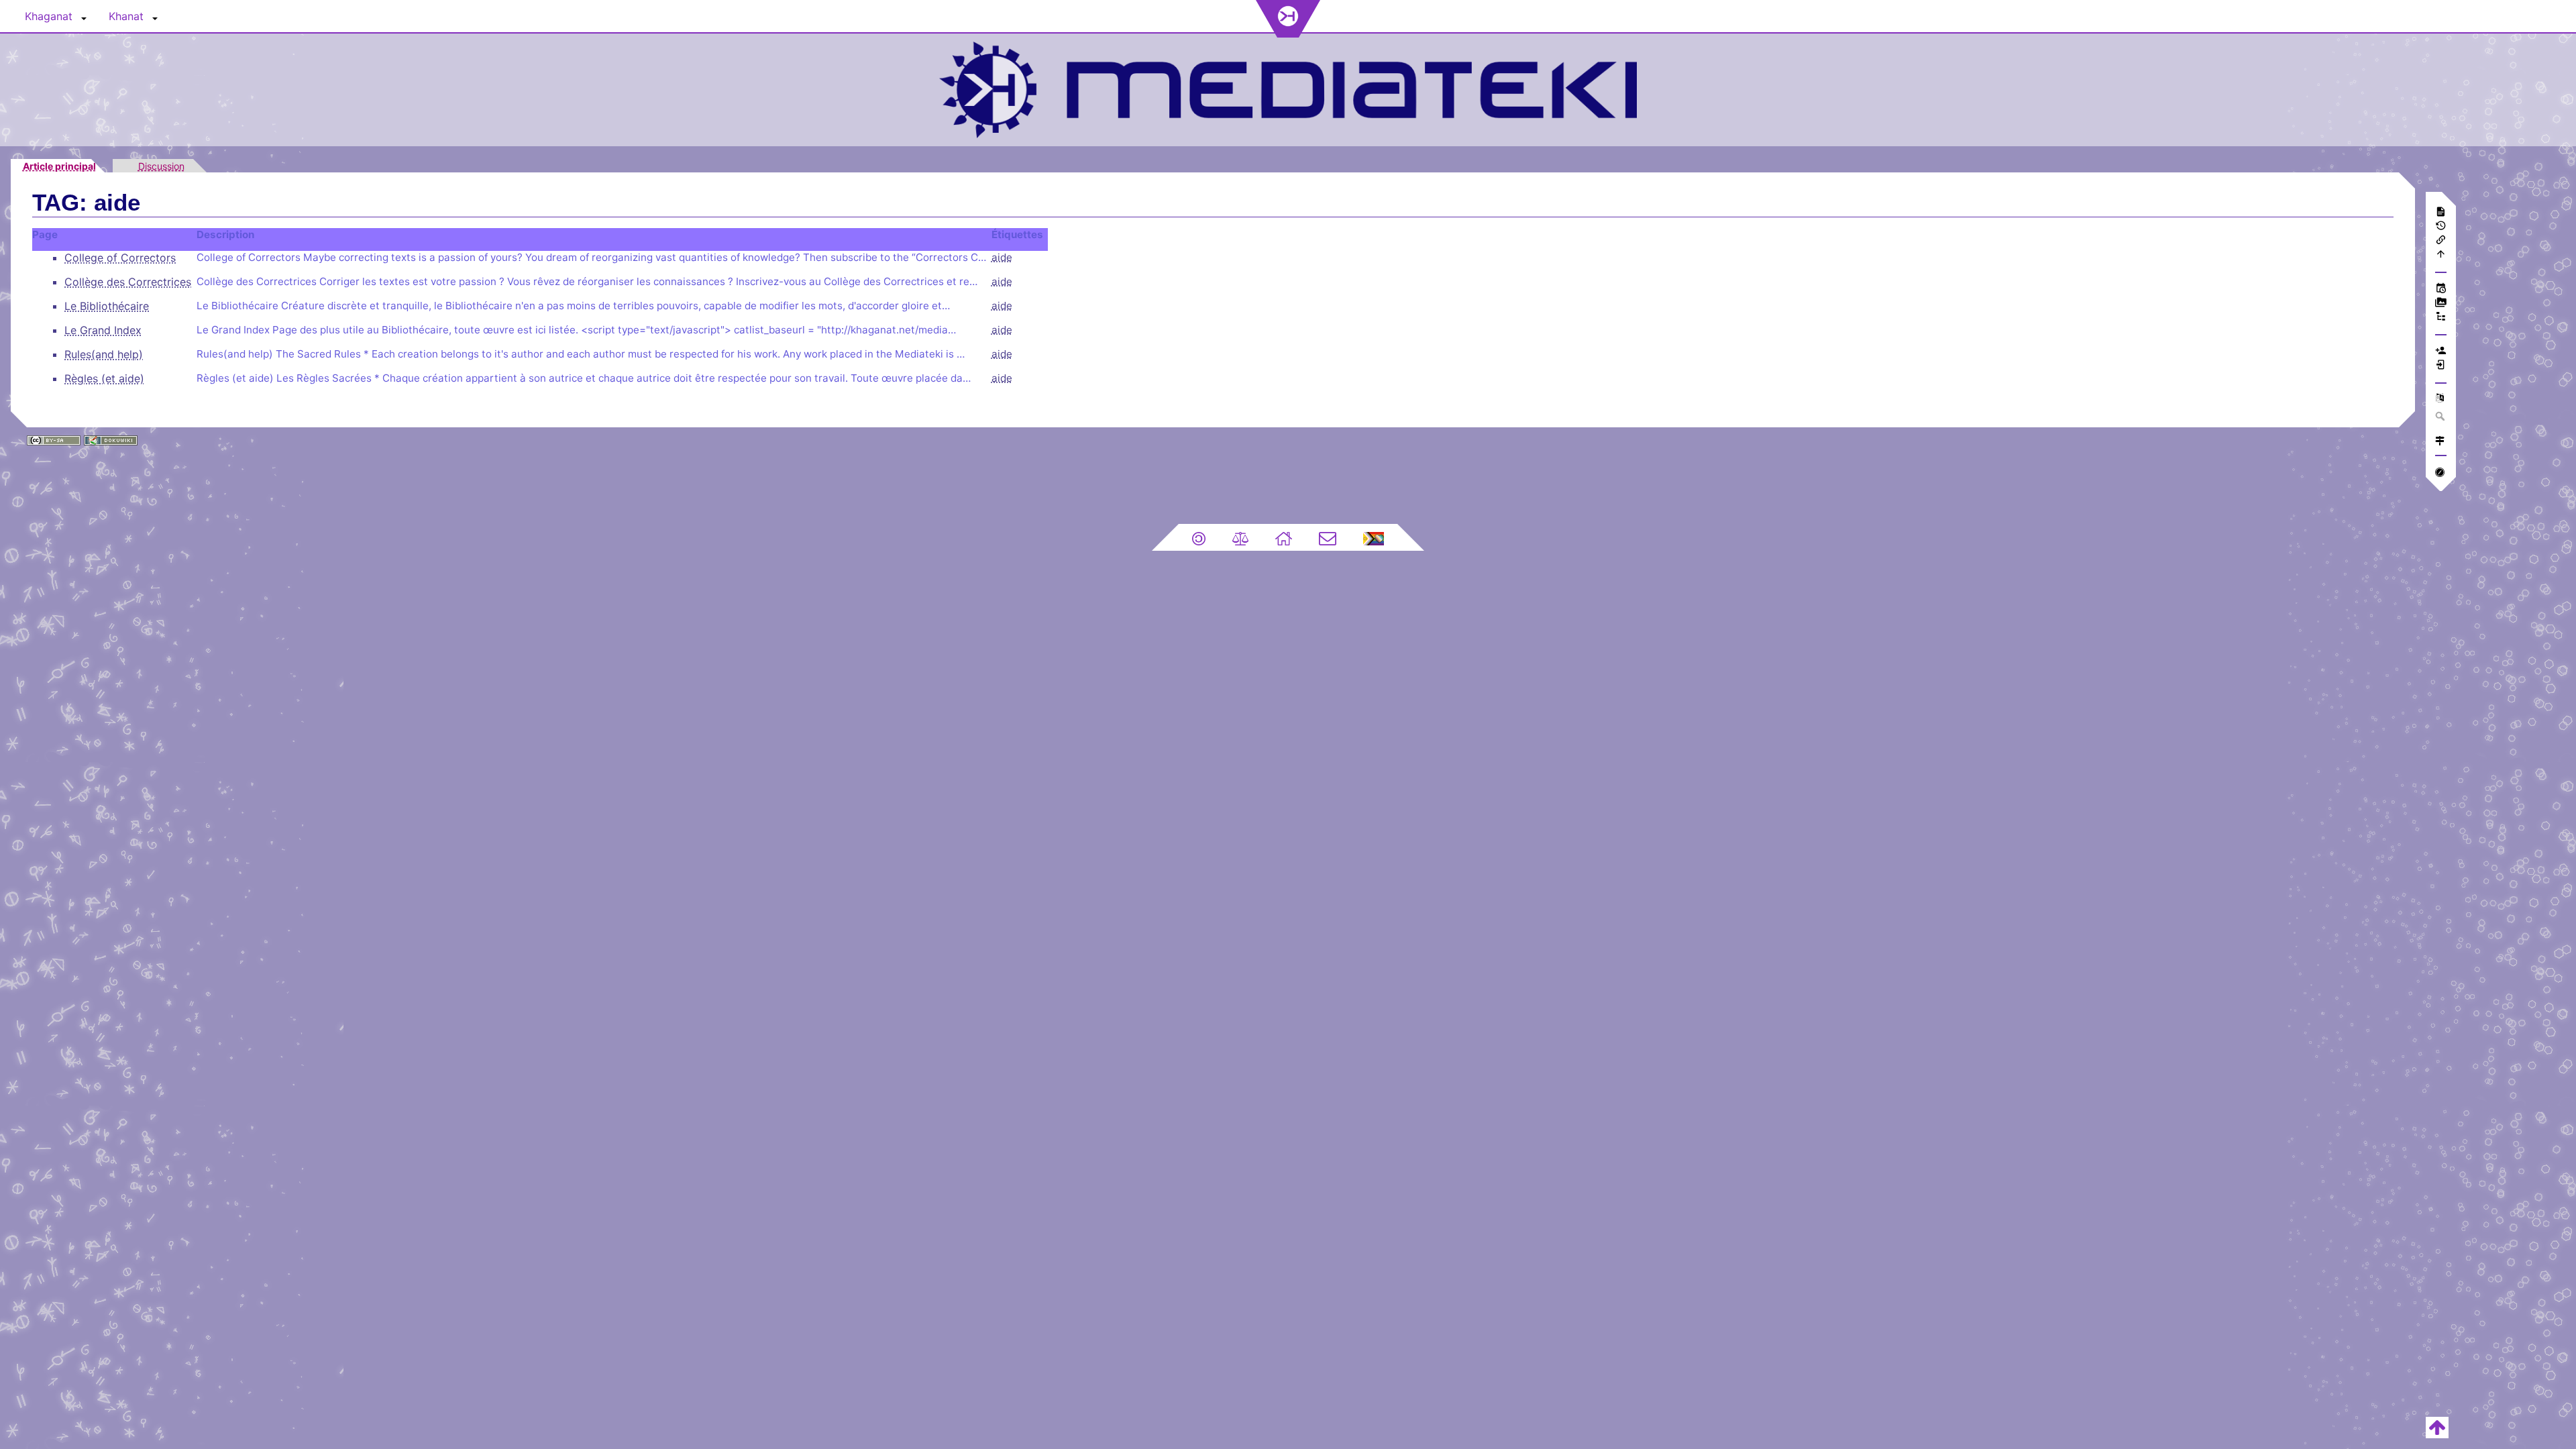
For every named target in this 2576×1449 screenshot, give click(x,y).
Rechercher (2441, 416)
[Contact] (1328, 537)
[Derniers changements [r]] (2441, 289)
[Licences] (1199, 537)
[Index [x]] (2441, 318)
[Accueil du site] (1284, 537)
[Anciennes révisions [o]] (2441, 227)
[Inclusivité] (1374, 537)
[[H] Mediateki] (1288, 88)
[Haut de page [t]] (2441, 255)
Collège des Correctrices (128, 282)
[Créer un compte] (2441, 352)
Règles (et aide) (104, 378)
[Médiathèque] (2441, 304)
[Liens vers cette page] (2441, 241)
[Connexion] (2441, 366)
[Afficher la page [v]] (2441, 213)
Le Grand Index (103, 330)
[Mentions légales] (1240, 537)
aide (1002, 257)
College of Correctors (120, 258)
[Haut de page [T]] (2437, 1426)
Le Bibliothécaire (107, 306)
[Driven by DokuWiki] (111, 439)
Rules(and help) (104, 354)
